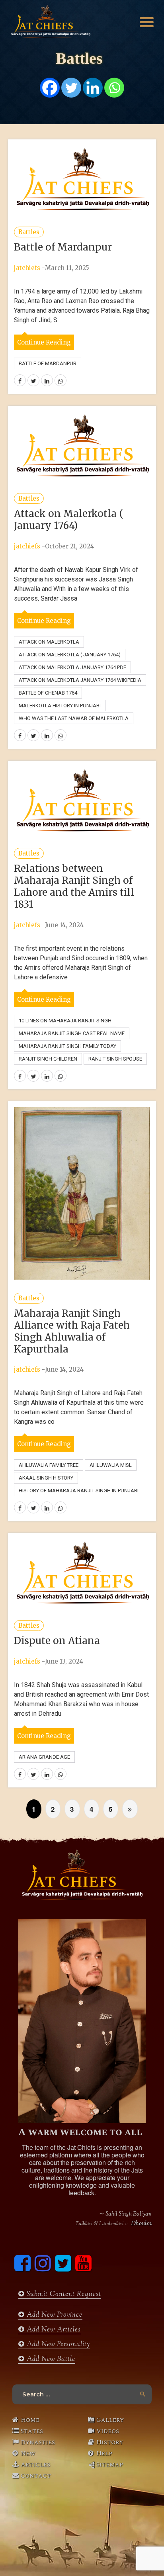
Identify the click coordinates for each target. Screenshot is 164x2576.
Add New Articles (53, 2330)
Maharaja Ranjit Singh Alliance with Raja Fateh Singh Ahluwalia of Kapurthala (72, 1331)
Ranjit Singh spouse (115, 1059)
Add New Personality (57, 2345)
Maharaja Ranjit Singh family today (67, 1046)
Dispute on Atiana (57, 1641)
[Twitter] (71, 88)
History (110, 2442)
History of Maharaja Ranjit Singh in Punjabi (79, 1491)
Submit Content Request (63, 2294)
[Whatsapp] (114, 88)
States (32, 2431)
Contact (36, 2476)
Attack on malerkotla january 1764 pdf (72, 667)
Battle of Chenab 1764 (48, 693)
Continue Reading (44, 342)
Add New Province (54, 2315)
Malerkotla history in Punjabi (60, 706)
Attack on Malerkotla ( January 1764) (69, 520)
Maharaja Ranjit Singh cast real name (72, 1033)
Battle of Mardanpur (63, 247)
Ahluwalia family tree (49, 1465)
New (28, 2453)
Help (104, 2453)
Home (30, 2420)
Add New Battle (50, 2359)
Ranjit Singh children (48, 1059)
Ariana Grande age (44, 1757)
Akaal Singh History (46, 1478)
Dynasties (38, 2442)
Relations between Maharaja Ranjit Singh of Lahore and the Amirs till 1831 (74, 886)
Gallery (110, 2420)
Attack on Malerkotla (49, 642)
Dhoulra (141, 2224)
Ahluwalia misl (111, 1465)
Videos (108, 2431)
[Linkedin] (93, 88)
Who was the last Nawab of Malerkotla (74, 718)
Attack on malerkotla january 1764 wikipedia (80, 680)
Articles (35, 2464)
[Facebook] (50, 88)
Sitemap (110, 2464)
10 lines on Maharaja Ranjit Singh (65, 1021)
